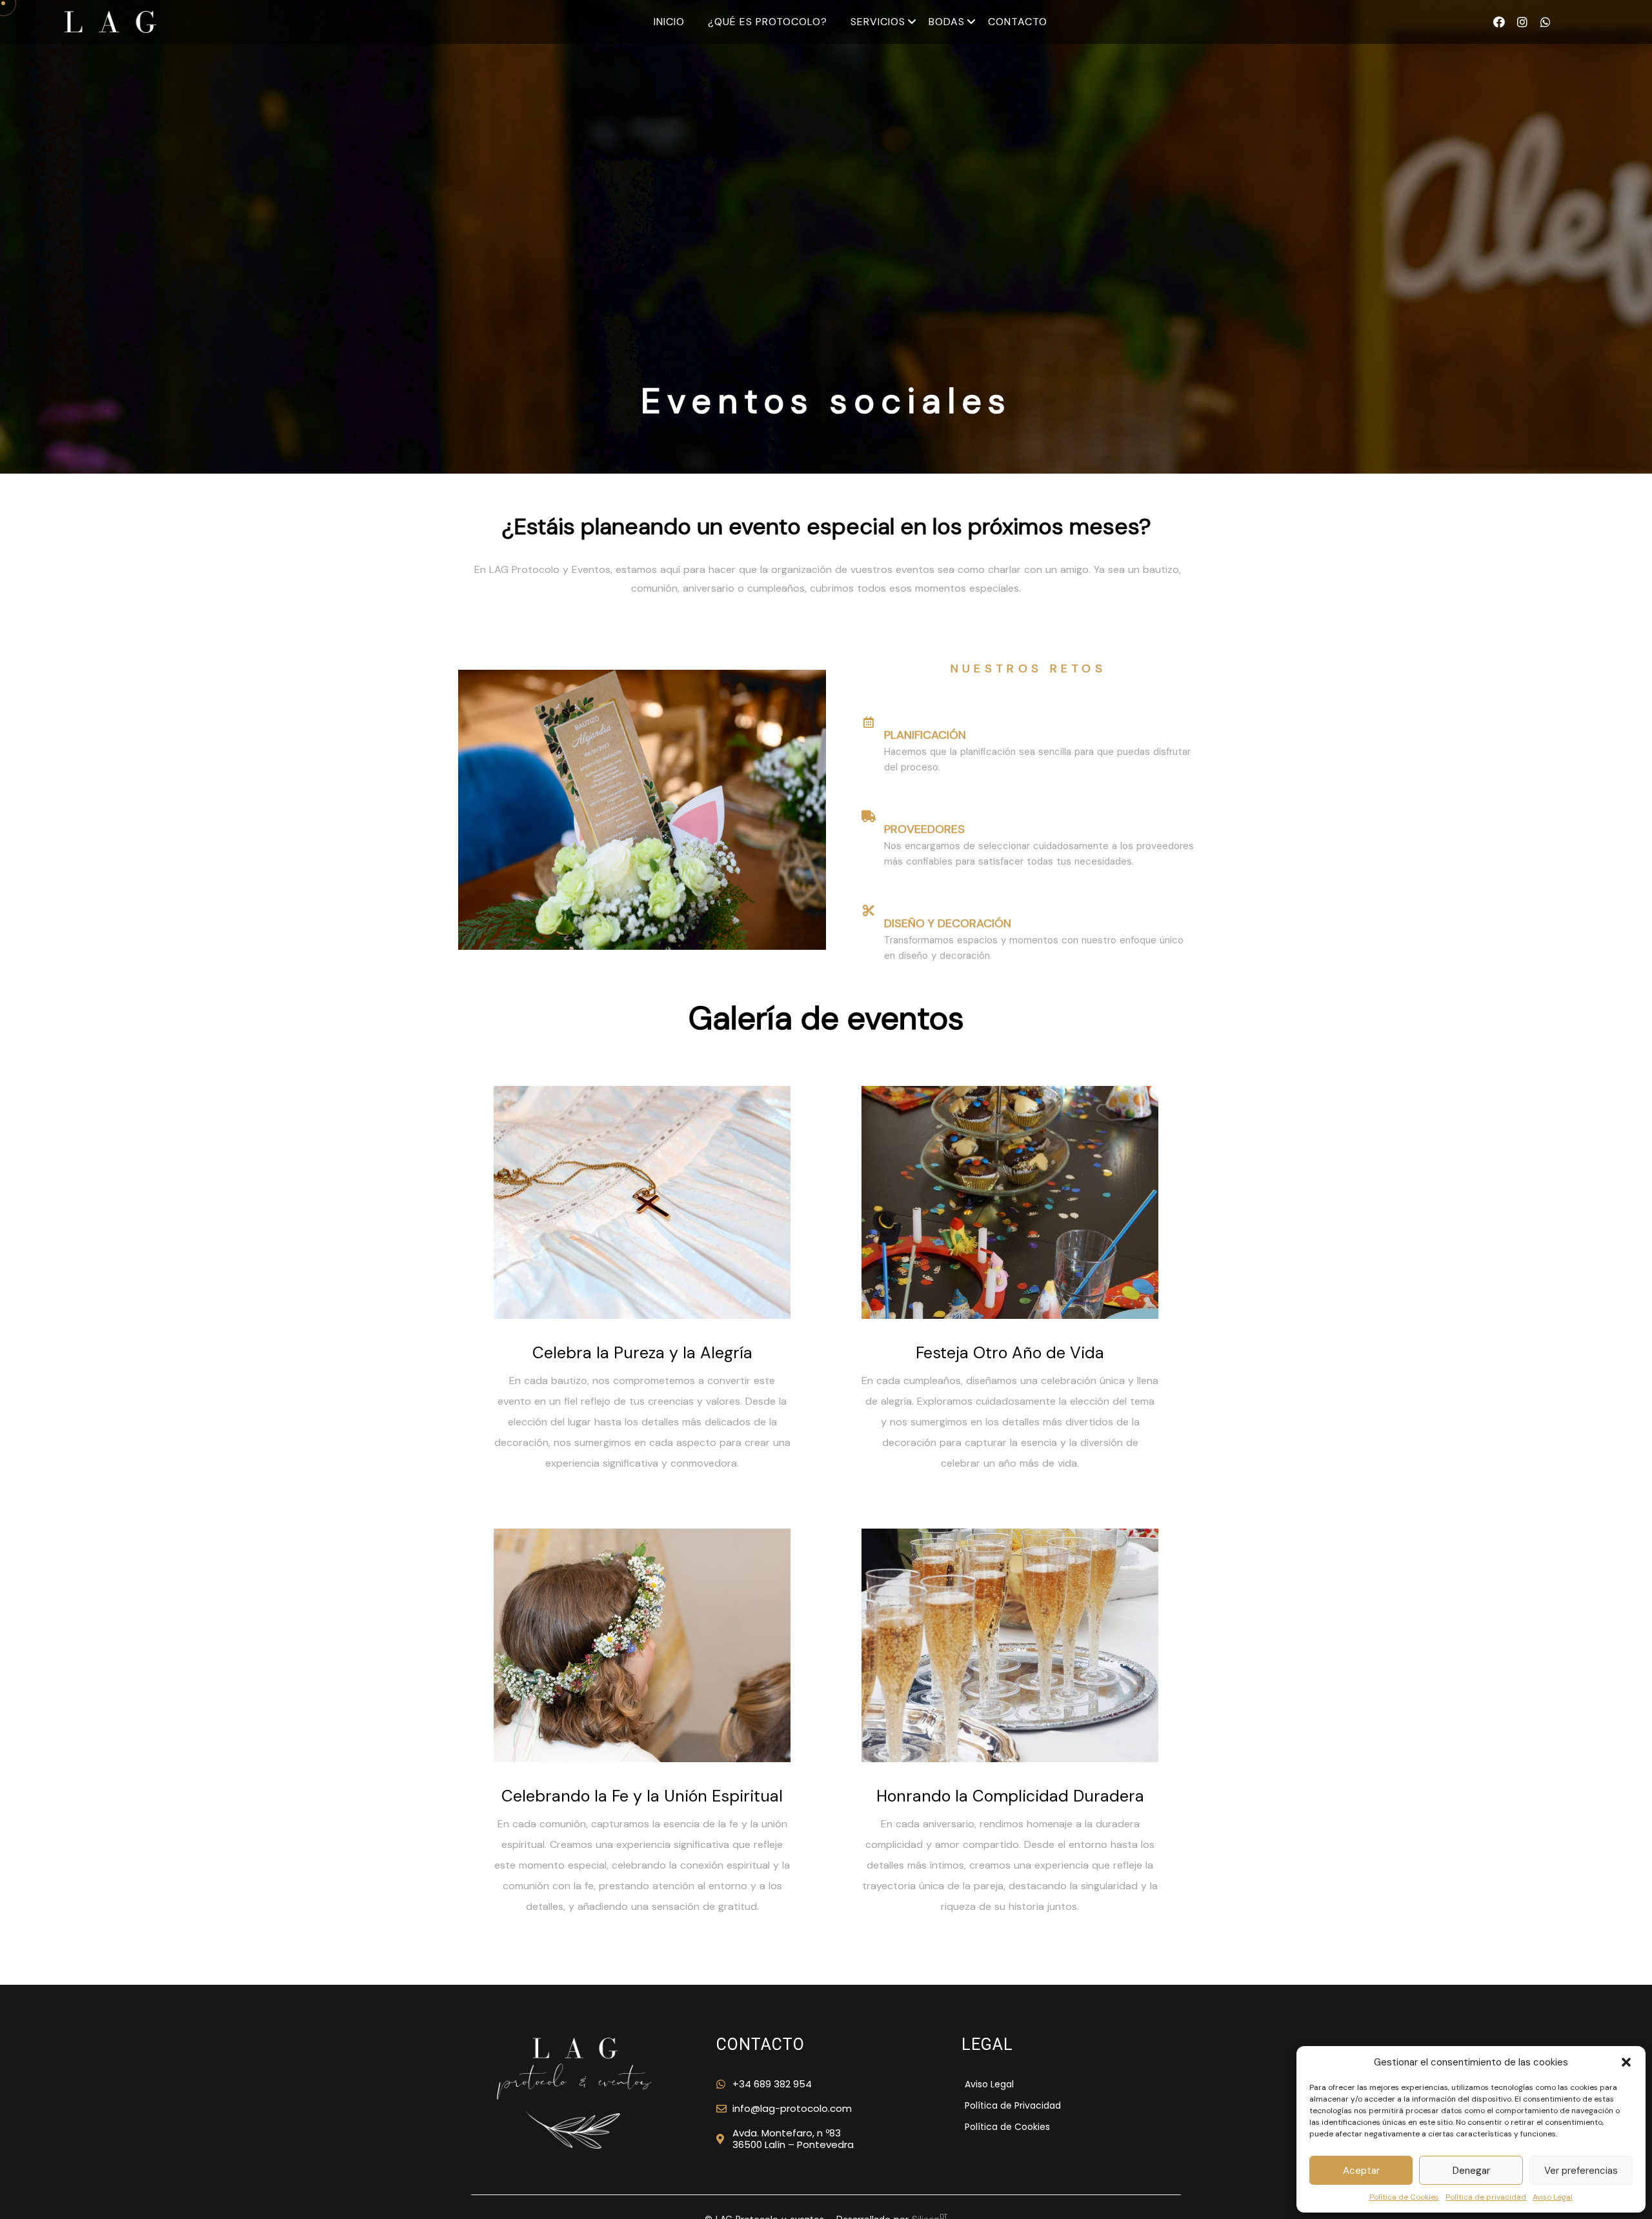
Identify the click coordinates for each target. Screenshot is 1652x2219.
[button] (1626, 2062)
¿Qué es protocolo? (768, 22)
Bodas (947, 22)
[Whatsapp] (1546, 22)
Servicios (878, 22)
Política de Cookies (1404, 2197)
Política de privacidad (1486, 2197)
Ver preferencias (1581, 2171)
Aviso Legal (1553, 2197)
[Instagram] (1522, 22)
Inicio (669, 22)
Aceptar (1361, 2171)
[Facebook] (1499, 22)
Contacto (1018, 22)
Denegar (1471, 2171)
